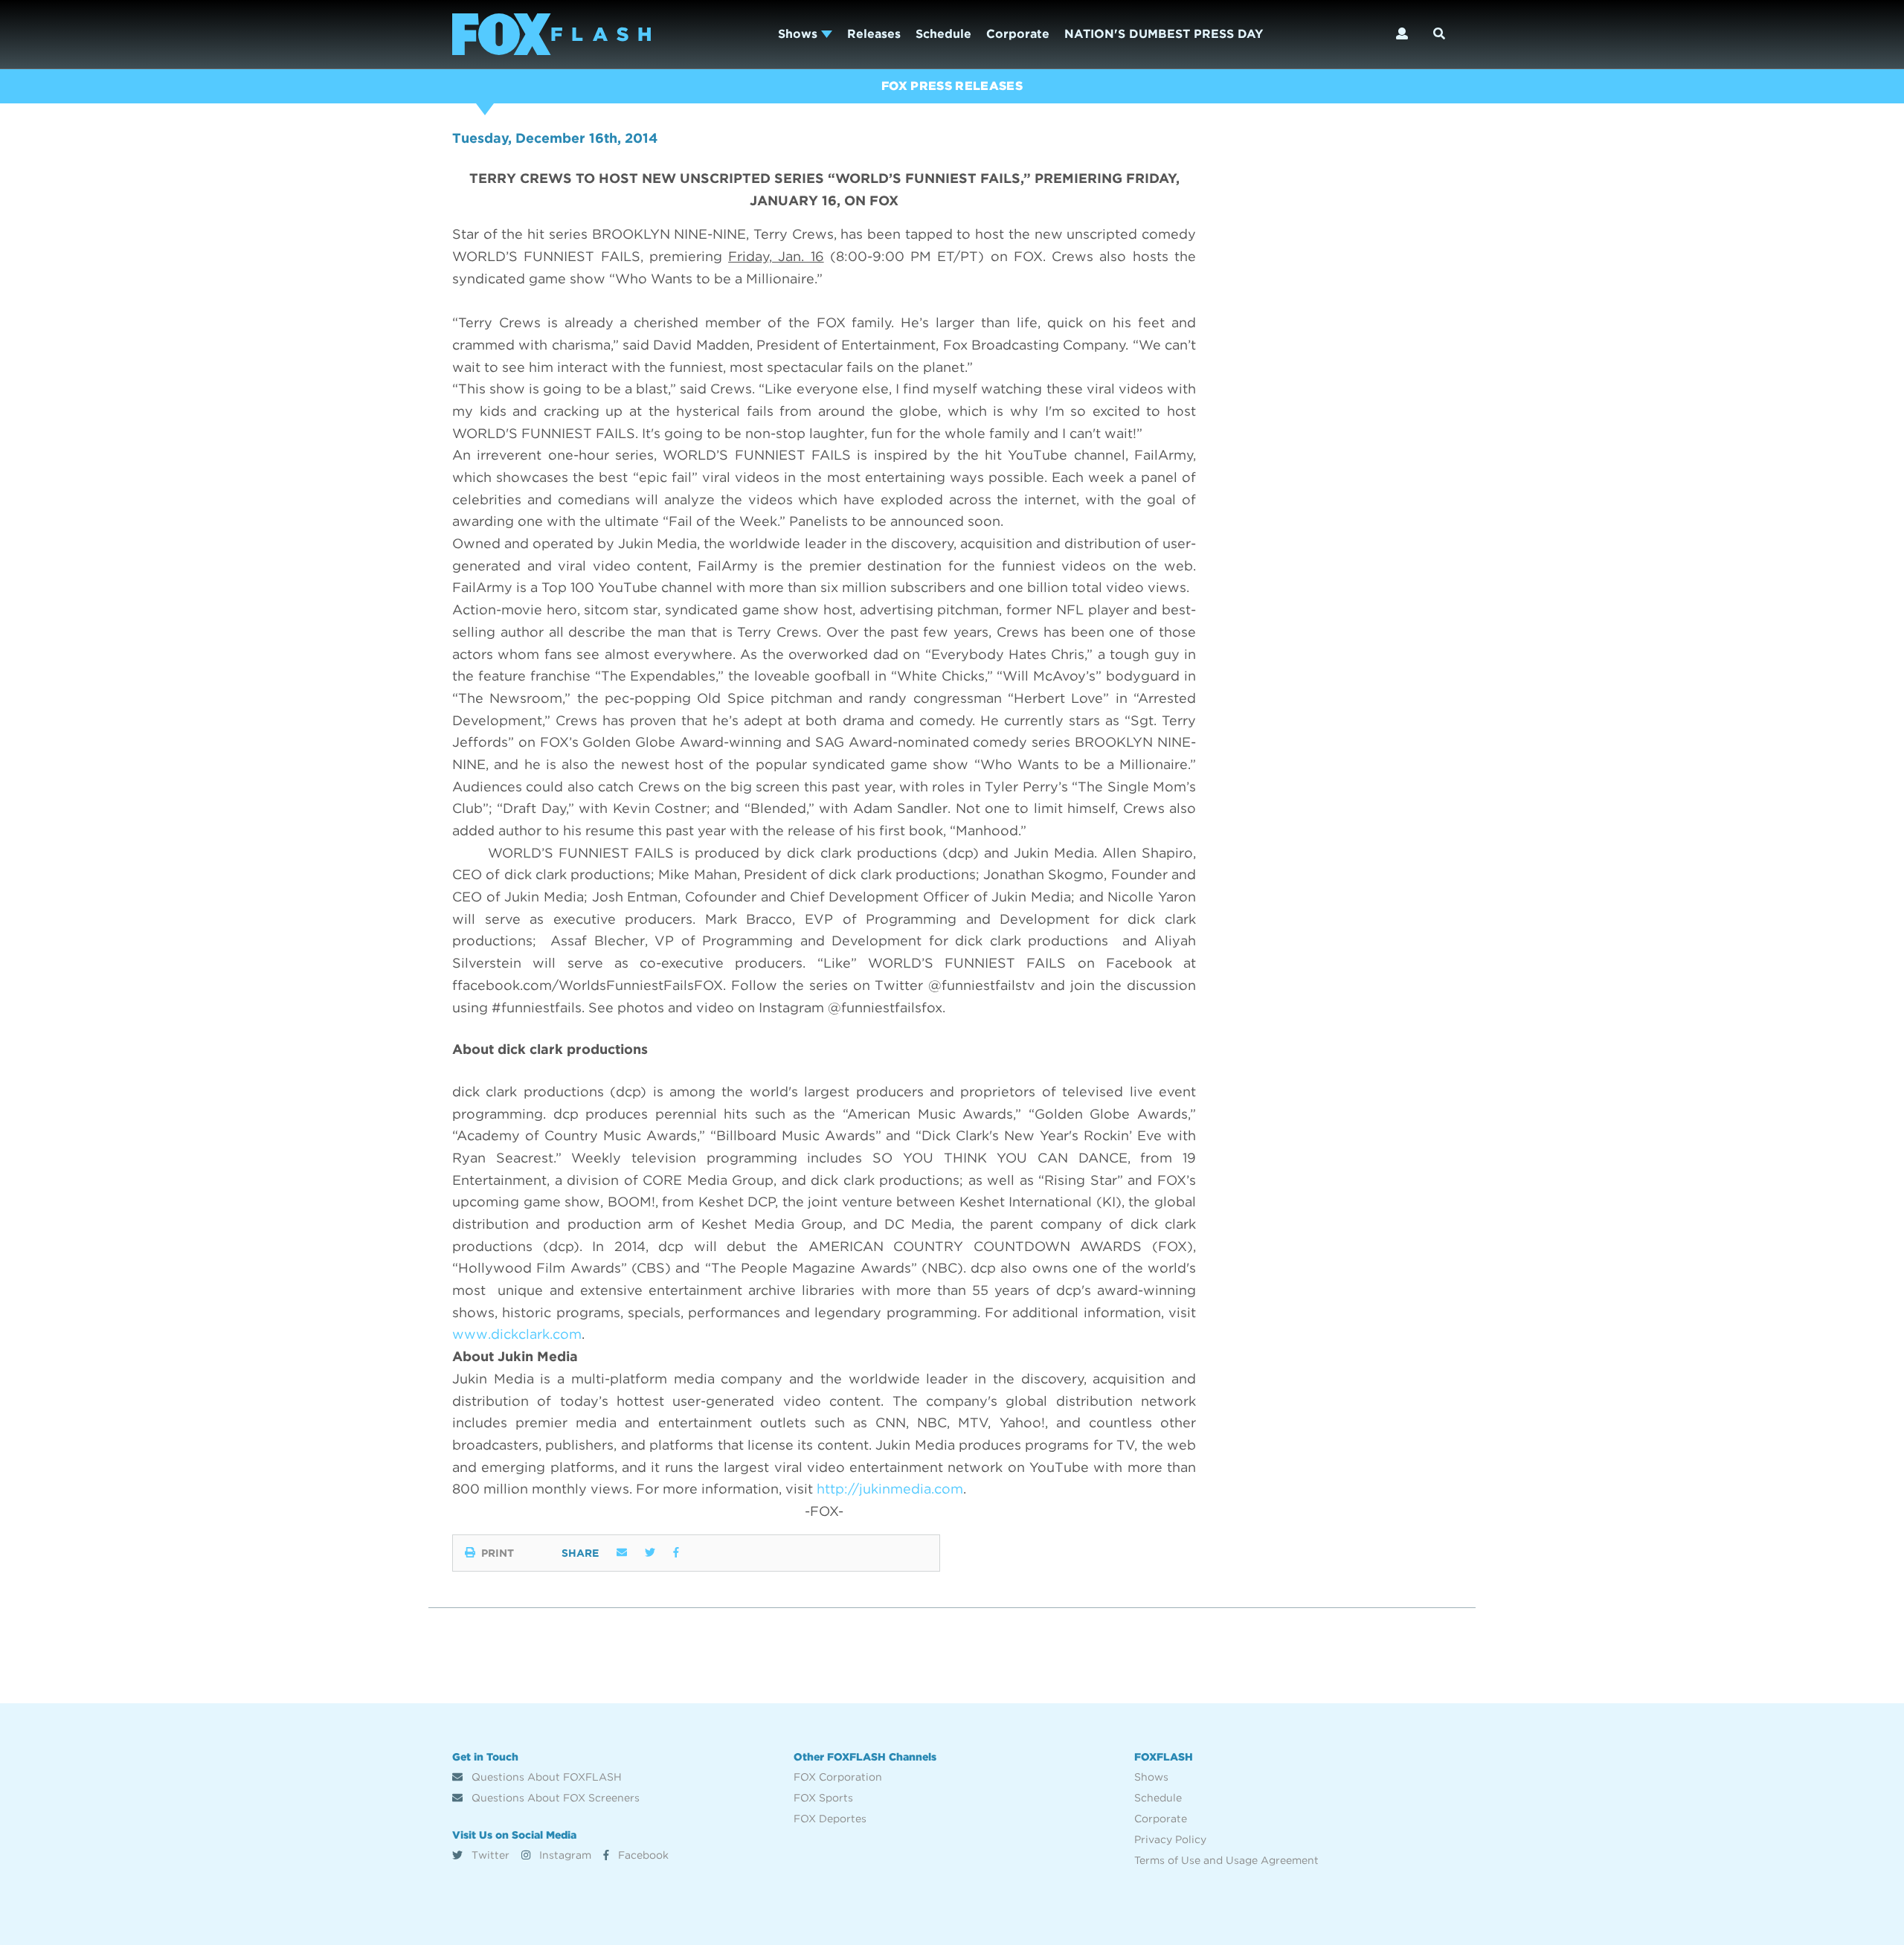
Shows (800, 34)
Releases (874, 34)
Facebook (642, 1855)
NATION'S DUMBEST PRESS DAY (1164, 34)
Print (498, 1553)
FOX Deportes (830, 1819)
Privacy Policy (1170, 1839)
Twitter (489, 1855)
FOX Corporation (838, 1777)
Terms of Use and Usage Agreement (1226, 1860)
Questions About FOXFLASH (545, 1777)
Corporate (1018, 34)
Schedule (943, 34)
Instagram (564, 1855)
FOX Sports (823, 1798)
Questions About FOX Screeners (554, 1798)
